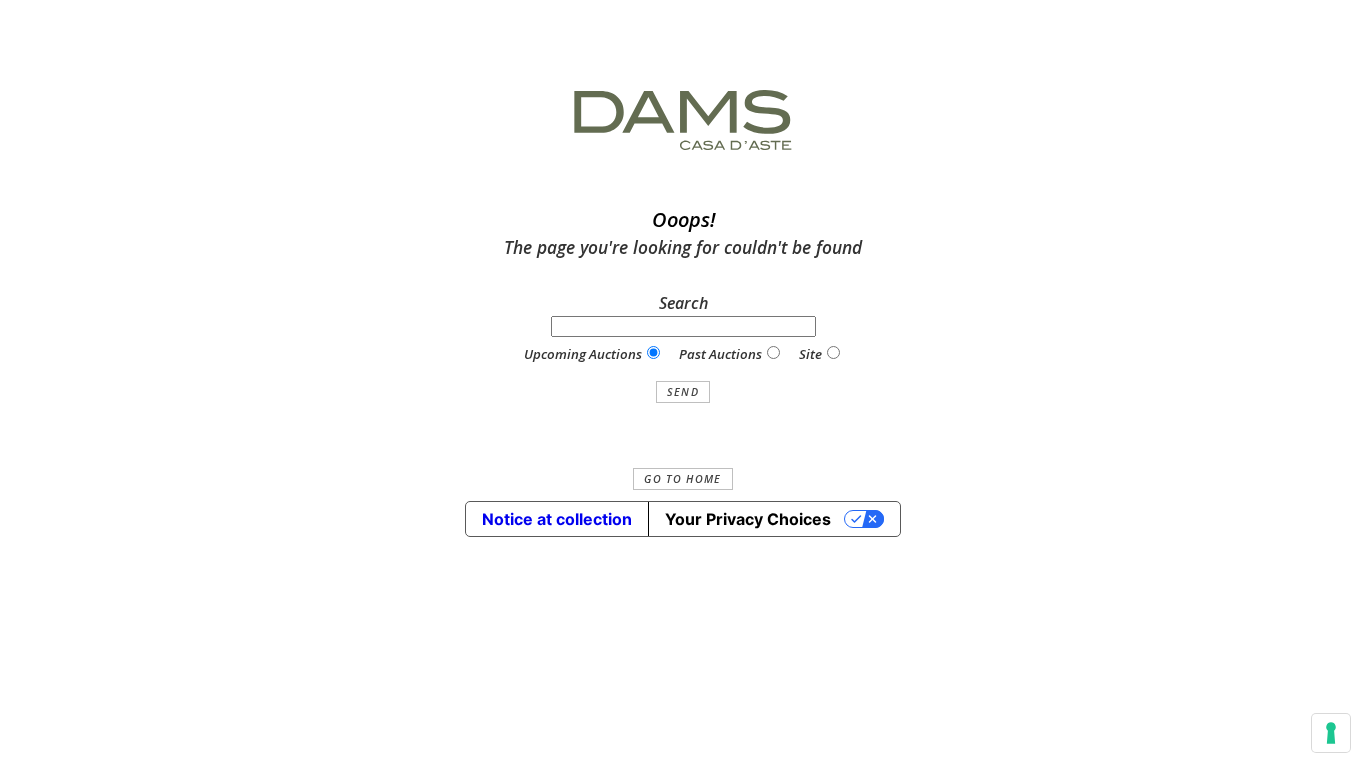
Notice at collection (557, 519)
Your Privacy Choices (748, 519)
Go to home (682, 479)
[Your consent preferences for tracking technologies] (1331, 733)
